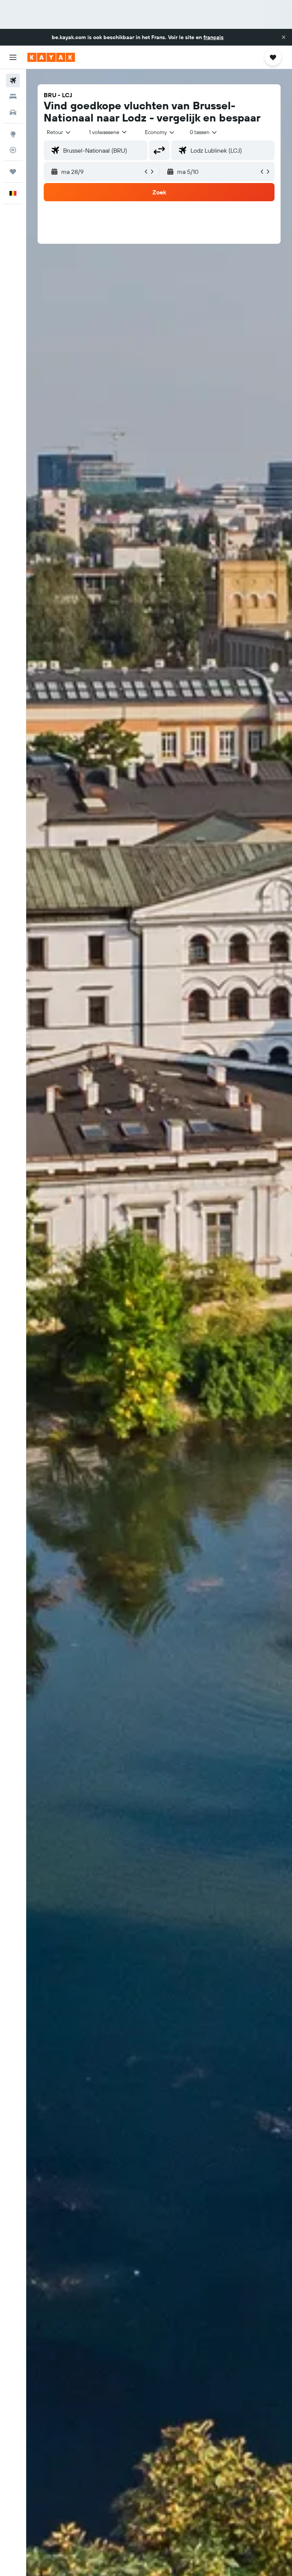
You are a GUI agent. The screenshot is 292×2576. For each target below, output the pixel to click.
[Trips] (13, 172)
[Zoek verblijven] (13, 96)
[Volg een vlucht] (13, 150)
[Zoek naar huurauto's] (13, 112)
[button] (284, 37)
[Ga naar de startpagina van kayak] (51, 57)
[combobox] (160, 132)
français (213, 37)
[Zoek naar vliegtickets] (13, 80)
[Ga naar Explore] (13, 134)
